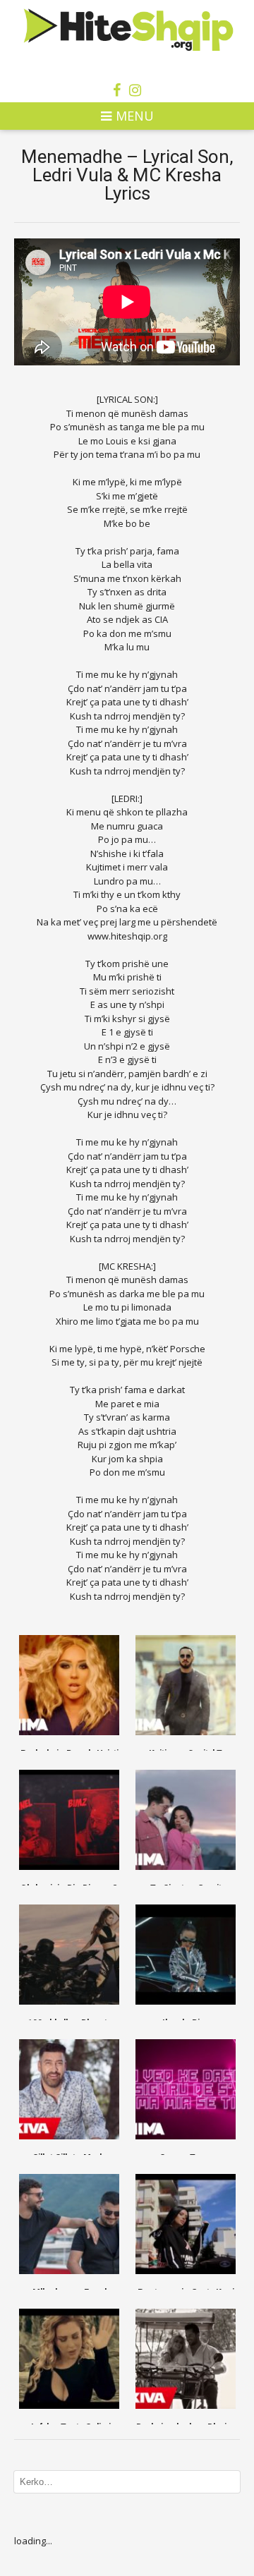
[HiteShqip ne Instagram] (135, 90)
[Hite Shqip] (127, 29)
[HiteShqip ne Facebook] (117, 90)
